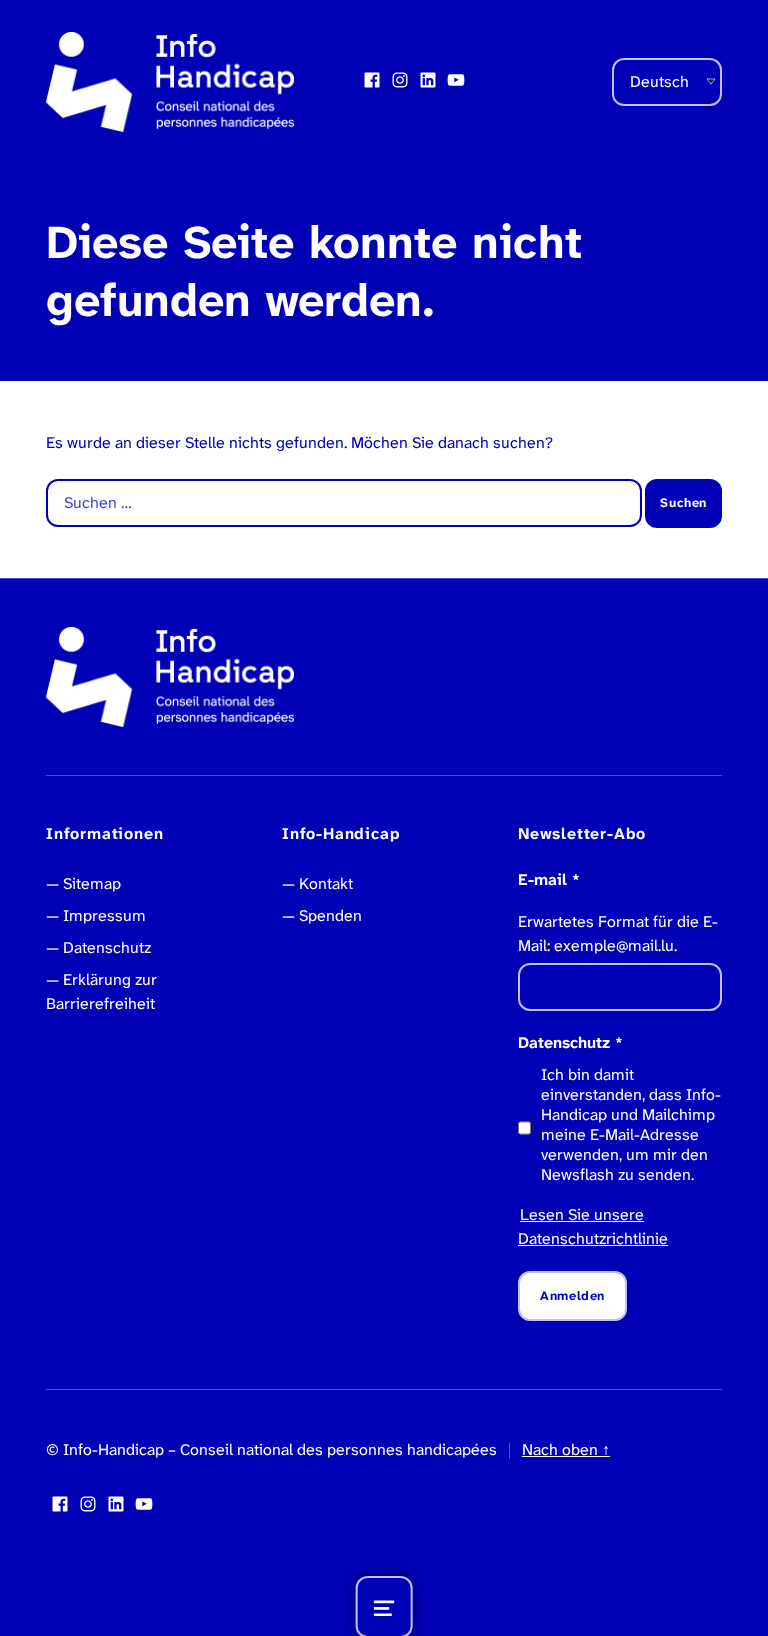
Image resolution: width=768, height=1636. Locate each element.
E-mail (549, 879)
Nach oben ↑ (566, 1449)
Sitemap (92, 883)
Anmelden (572, 1295)
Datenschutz (107, 947)
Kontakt (326, 883)
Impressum (104, 915)
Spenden (330, 915)
